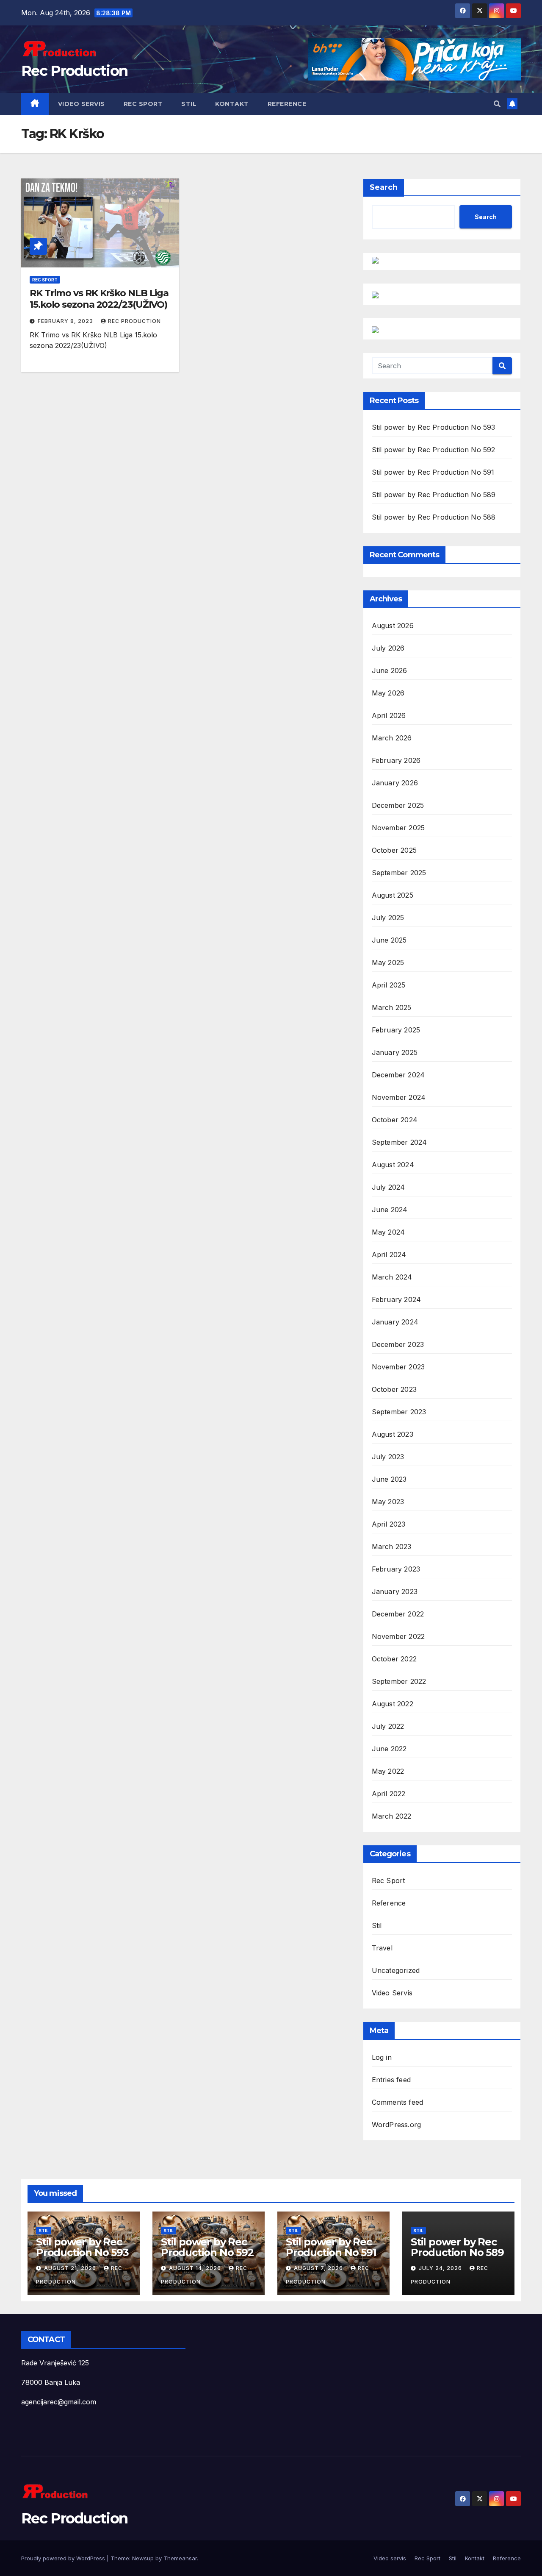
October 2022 (394, 1659)
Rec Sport (143, 104)
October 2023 (394, 1389)
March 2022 (392, 1816)
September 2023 (399, 1412)
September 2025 (399, 873)
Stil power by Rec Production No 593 (434, 427)
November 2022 (398, 1636)
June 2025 (389, 940)
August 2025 (393, 895)
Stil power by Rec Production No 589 (434, 495)
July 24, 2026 (441, 2268)
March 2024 (392, 1277)
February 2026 (396, 760)
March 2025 (392, 1007)
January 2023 (395, 1591)
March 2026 (392, 738)
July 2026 (388, 648)
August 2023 (393, 1434)
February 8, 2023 (66, 321)
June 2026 (390, 670)
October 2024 (395, 1120)
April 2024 (389, 1255)
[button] (497, 104)
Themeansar (180, 2558)
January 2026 (395, 783)
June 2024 (390, 1210)
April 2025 (389, 985)
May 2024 (389, 1232)
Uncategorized (396, 1970)
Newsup (143, 2558)
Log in (382, 2057)
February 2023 (396, 1569)
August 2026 (393, 626)
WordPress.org (397, 2125)
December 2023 (398, 1344)
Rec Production (74, 71)
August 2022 (393, 1704)
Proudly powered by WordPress (64, 2558)
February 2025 (396, 1030)
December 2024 (398, 1075)
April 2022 (389, 1794)
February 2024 (397, 1299)
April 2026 (389, 715)
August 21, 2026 (71, 2268)
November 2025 (398, 828)
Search (384, 187)
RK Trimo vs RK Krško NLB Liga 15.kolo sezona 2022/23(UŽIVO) (99, 299)
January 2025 (395, 1052)
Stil (189, 104)
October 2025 (394, 850)
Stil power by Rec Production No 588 (434, 517)
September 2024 (400, 1142)
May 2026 (388, 693)
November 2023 (398, 1367)
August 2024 (393, 1165)
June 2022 (389, 1749)
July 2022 (388, 1726)
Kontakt (232, 104)
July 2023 (388, 1457)
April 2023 (389, 1524)
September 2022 (399, 1681)
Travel (382, 1948)
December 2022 (398, 1614)
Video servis (82, 104)
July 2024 (389, 1187)
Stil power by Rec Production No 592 (434, 450)
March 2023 (392, 1547)
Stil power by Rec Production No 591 (433, 472)
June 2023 (389, 1479)
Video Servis (392, 1993)
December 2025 (398, 805)
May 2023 (388, 1502)
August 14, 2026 (196, 2268)
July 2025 (388, 918)
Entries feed (391, 2080)
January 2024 (395, 1322)
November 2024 (399, 1097)
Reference (287, 104)
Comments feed (398, 2102)
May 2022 (388, 1771)
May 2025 (388, 963)
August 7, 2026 (319, 2268)
